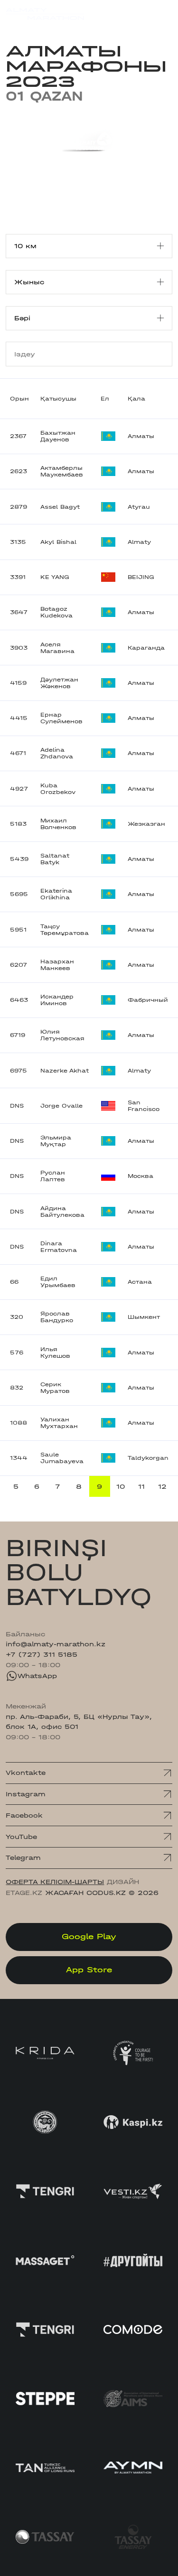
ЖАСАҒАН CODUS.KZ (85, 1893)
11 (141, 1487)
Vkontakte (26, 1773)
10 (121, 1487)
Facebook (24, 1815)
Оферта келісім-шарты (55, 1882)
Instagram (26, 1794)
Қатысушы (58, 399)
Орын (19, 399)
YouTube (21, 1837)
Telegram (23, 1858)
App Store (89, 1970)
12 (162, 1487)
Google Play (89, 1937)
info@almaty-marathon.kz (56, 1644)
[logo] (45, 14)
